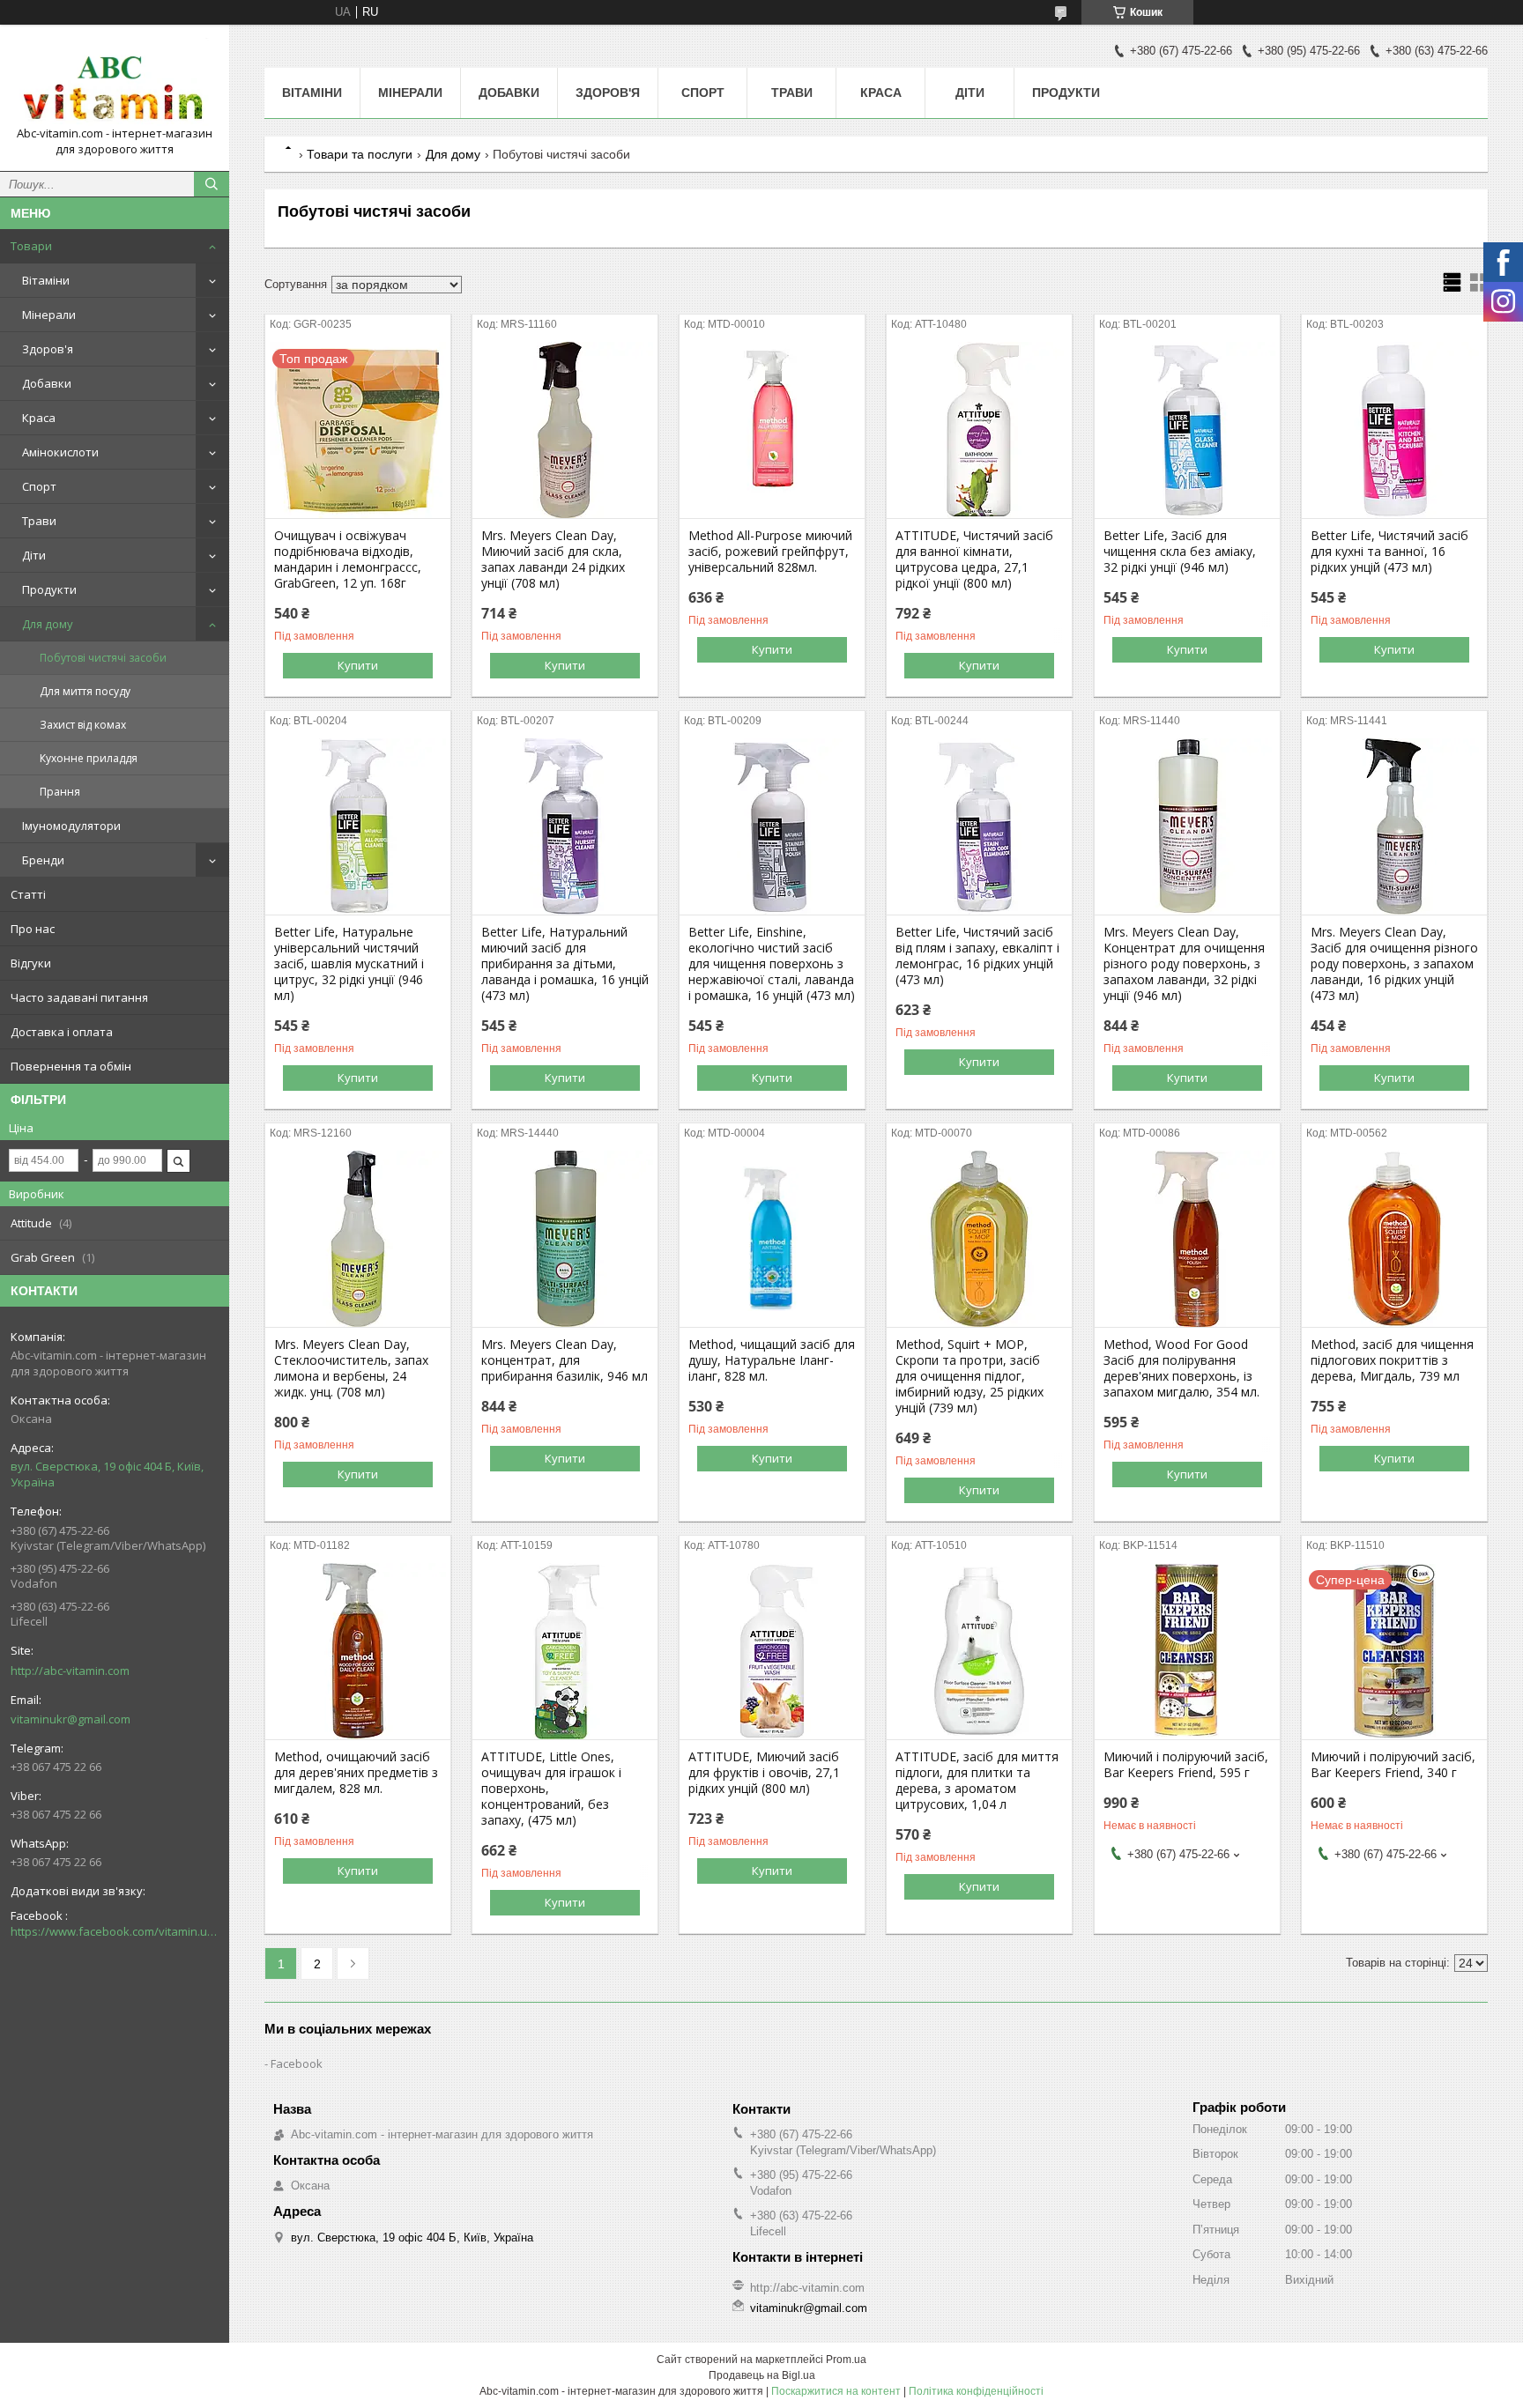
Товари (31, 246)
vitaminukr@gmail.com (71, 1719)
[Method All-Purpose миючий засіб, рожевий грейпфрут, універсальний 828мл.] (772, 430)
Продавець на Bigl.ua (762, 2375)
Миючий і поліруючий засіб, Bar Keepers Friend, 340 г (1393, 1765)
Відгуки (31, 963)
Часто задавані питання (79, 997)
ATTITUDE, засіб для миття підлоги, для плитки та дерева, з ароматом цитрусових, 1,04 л (977, 1781)
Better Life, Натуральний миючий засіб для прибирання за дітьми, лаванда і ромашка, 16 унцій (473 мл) (565, 964)
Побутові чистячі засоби (103, 658)
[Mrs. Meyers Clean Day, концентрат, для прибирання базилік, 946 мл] (565, 1239)
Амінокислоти (60, 452)
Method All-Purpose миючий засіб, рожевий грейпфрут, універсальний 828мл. (770, 552)
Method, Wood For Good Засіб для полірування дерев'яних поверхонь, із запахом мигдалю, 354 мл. (1181, 1368)
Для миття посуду (85, 691)
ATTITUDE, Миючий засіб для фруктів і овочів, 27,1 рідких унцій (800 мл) (764, 1773)
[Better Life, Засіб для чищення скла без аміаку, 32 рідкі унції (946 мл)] (1187, 430)
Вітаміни (46, 280)
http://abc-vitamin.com (70, 1671)
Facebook (297, 2063)
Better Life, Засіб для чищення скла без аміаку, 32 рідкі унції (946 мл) (1180, 552)
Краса (39, 418)
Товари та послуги (360, 154)
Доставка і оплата (62, 1032)
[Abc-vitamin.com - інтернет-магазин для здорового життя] (115, 82)
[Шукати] (212, 184)
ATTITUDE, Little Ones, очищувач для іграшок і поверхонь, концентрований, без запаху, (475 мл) (551, 1789)
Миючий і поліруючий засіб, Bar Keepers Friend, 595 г (1186, 1765)
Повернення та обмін (71, 1066)
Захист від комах (83, 725)
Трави (39, 521)
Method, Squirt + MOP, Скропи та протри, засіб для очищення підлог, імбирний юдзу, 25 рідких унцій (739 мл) (970, 1376)
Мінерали (49, 315)
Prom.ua (846, 2360)
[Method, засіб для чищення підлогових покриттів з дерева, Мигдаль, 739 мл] (1394, 1239)
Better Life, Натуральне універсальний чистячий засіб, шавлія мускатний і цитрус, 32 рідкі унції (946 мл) (349, 964)
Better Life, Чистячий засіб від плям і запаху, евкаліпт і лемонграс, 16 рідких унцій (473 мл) (977, 956)
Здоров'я (48, 349)
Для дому (48, 624)
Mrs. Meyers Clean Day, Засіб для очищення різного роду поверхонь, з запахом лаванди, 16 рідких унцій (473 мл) (1394, 964)
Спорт (39, 486)
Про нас (33, 929)
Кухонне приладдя (89, 758)
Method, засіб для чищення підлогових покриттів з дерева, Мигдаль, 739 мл (1392, 1360)
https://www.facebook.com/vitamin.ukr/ (115, 1931)
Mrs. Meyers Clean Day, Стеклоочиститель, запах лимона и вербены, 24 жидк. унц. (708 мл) (351, 1368)
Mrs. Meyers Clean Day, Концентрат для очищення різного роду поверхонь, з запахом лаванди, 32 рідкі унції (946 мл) (1184, 964)
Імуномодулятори (71, 826)
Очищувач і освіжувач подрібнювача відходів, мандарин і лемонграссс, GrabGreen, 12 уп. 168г (348, 559)
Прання (60, 792)
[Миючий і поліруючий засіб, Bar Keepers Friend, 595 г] (1187, 1651)
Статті (28, 894)
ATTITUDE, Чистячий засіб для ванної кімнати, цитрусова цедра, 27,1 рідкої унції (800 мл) (974, 559)
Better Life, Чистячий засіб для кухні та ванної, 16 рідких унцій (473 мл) (1389, 552)
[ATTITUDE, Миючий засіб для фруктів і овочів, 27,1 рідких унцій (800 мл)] (772, 1651)
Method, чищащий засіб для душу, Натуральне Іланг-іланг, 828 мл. (772, 1360)
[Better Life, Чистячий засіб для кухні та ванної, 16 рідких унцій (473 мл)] (1394, 430)
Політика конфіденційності (976, 2391)
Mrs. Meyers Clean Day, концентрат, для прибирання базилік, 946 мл (565, 1360)
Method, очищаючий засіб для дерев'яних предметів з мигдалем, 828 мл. (356, 1773)
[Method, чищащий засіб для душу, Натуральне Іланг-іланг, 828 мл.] (772, 1239)
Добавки (47, 383)
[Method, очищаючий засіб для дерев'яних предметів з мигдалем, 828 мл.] (358, 1651)
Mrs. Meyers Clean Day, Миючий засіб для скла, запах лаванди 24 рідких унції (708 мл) (553, 559)
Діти (34, 555)
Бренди (43, 860)
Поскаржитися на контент (836, 2391)
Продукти (49, 589)
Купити (358, 665)
